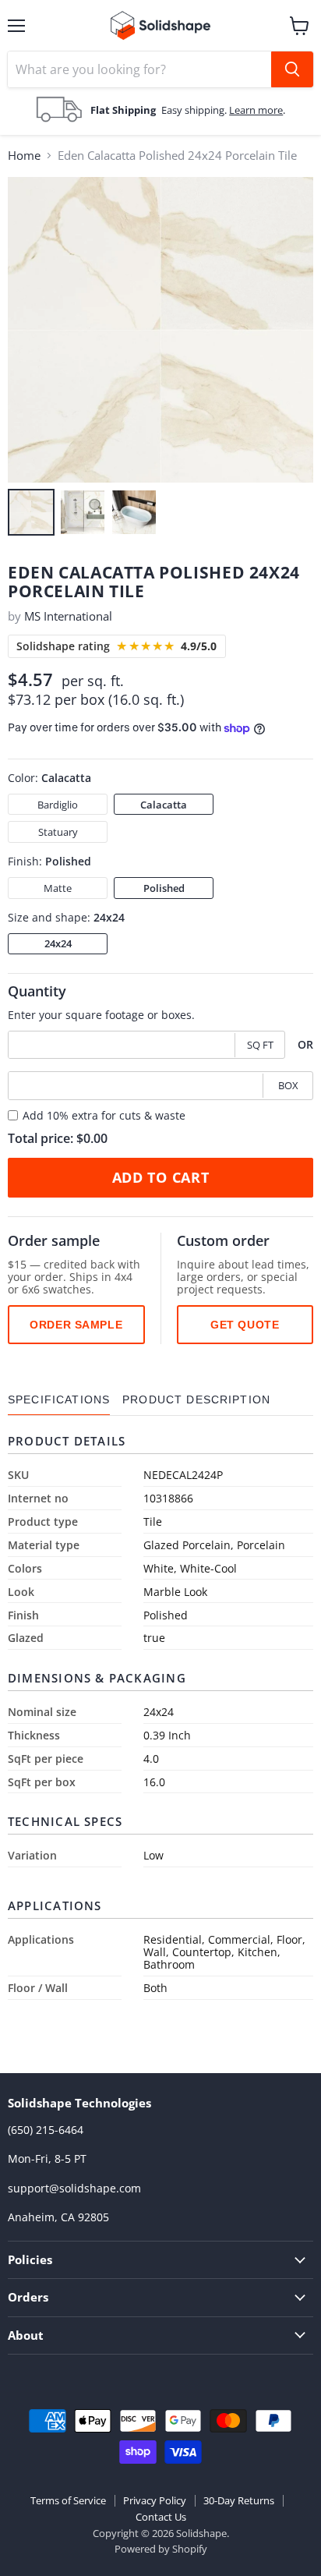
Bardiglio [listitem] (58, 805)
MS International (68, 616)
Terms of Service (68, 2500)
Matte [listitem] (58, 888)
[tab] (59, 1400)
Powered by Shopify (161, 2549)
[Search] (292, 69)
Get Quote (245, 1325)
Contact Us (161, 2517)
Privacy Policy (155, 2500)
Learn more (256, 110)
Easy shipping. (195, 110)
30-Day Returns (239, 2500)
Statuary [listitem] (58, 832)
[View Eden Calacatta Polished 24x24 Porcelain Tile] (31, 512)
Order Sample (76, 1325)
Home (24, 156)
